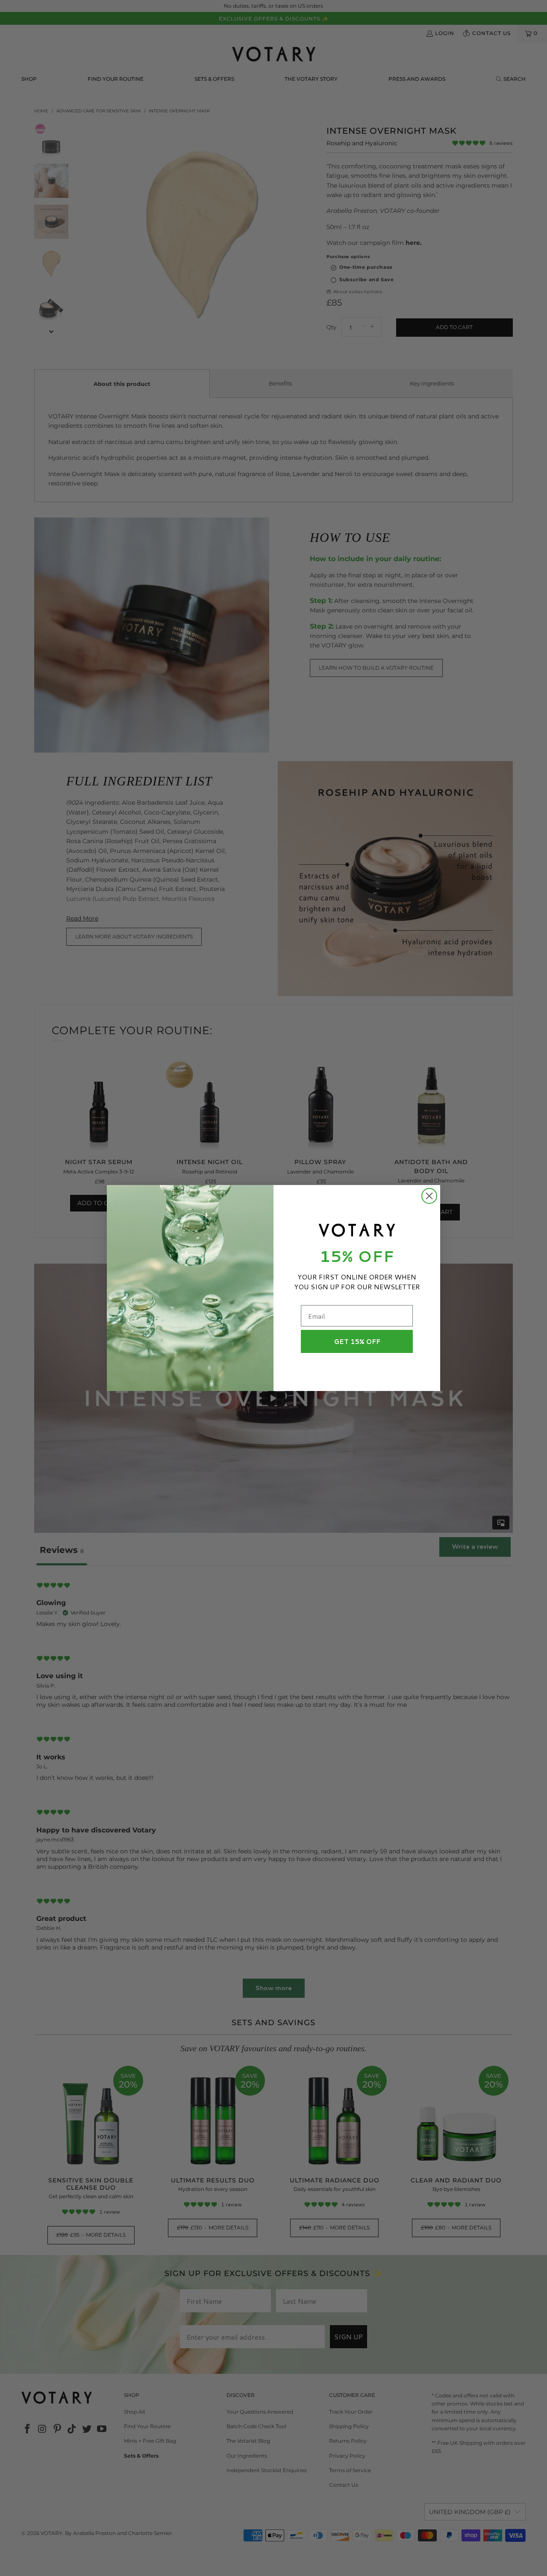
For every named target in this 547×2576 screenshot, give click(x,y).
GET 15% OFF (357, 1342)
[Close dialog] (429, 1196)
